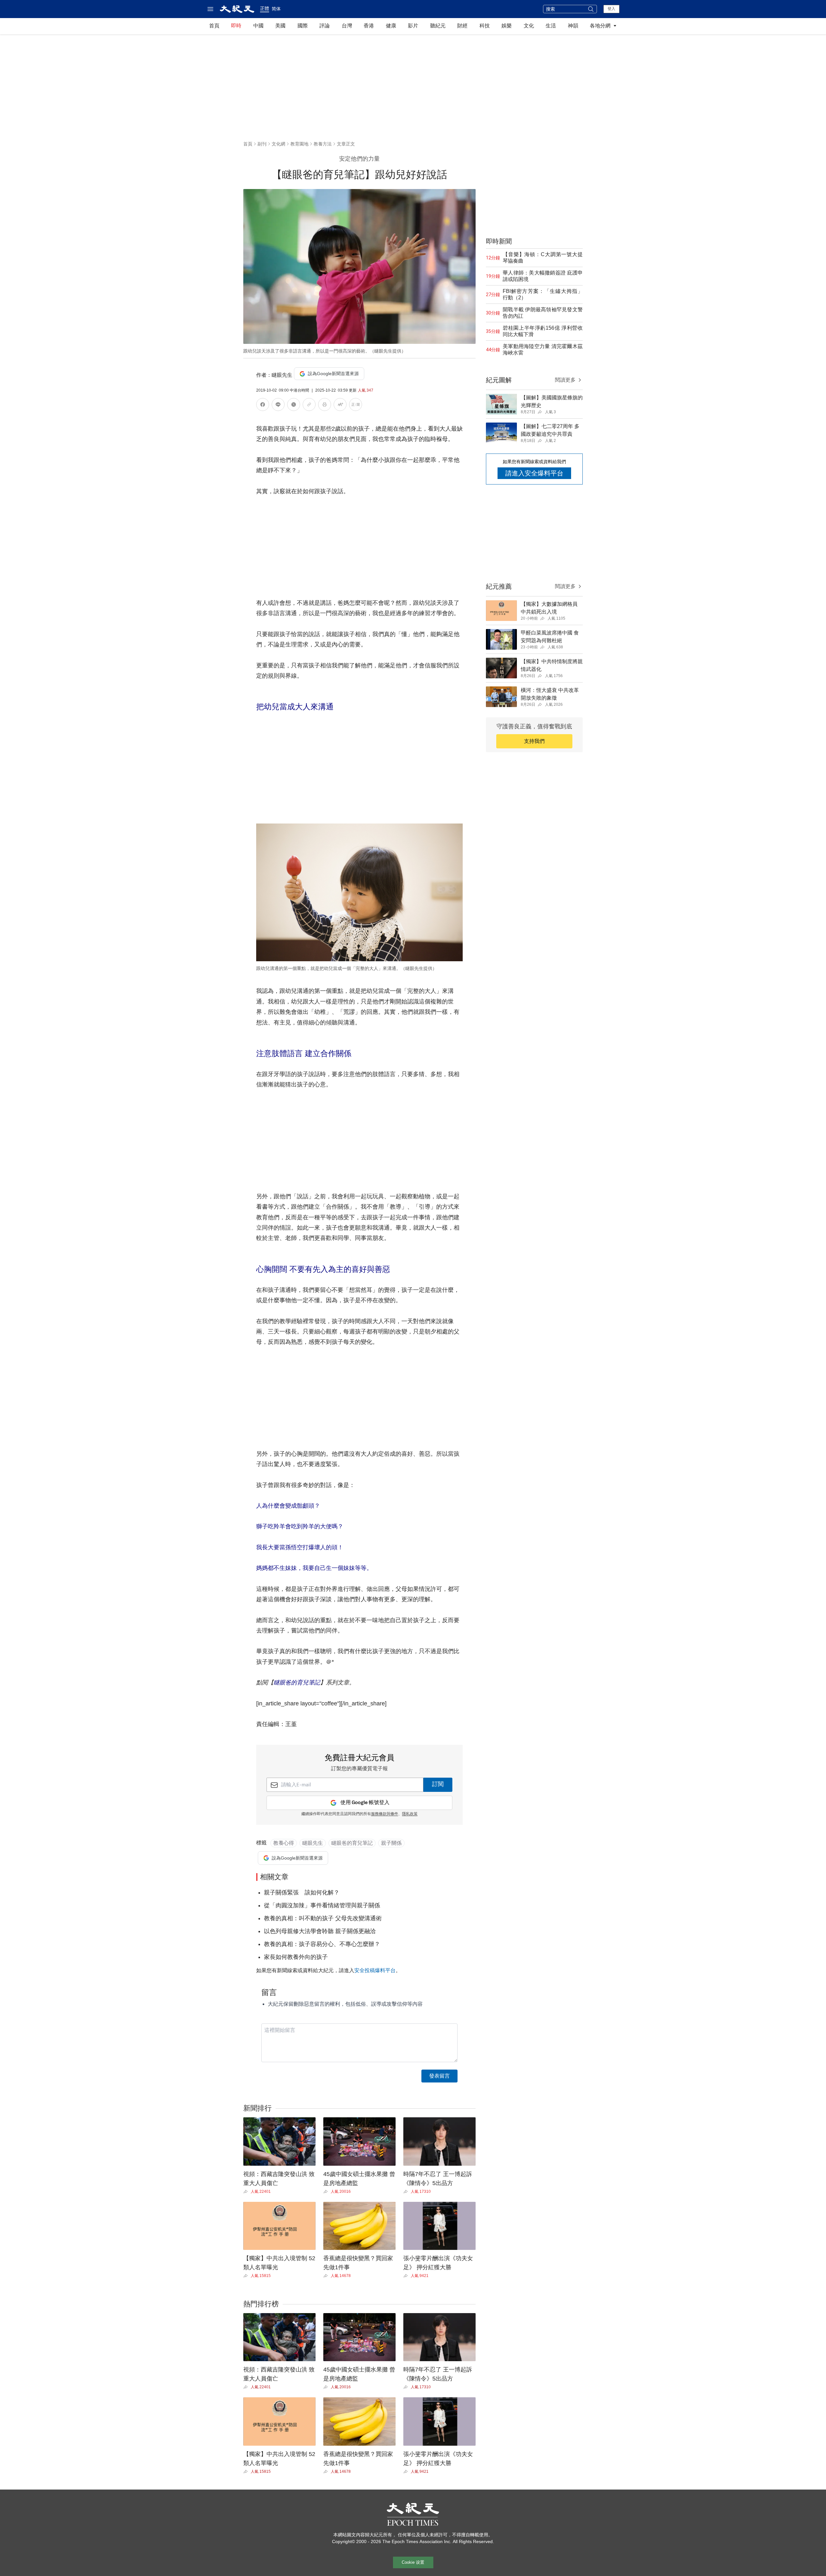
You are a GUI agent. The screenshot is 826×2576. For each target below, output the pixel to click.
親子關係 (391, 1843)
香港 (369, 26)
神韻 (573, 26)
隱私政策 (410, 1814)
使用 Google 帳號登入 (365, 1803)
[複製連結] (309, 404)
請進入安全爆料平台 (534, 473)
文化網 (278, 144)
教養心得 (284, 1843)
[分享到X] (294, 406)
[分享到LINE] (278, 406)
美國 (280, 26)
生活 (551, 26)
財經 (462, 26)
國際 (303, 26)
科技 (485, 26)
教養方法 (323, 144)
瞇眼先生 (313, 1843)
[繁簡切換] (356, 406)
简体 (276, 9)
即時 (236, 26)
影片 (413, 26)
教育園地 (299, 144)
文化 (529, 26)
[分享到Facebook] (263, 406)
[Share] (247, 2192)
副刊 (262, 144)
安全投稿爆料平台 (375, 1970)
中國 (258, 26)
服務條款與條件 (385, 1814)
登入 (611, 9)
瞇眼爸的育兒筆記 (297, 1682)
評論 (325, 26)
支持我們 (534, 741)
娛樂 (507, 26)
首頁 (214, 26)
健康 (391, 26)
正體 (265, 8)
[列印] (325, 406)
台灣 (347, 26)
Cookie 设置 (413, 2562)
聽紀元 (438, 26)
